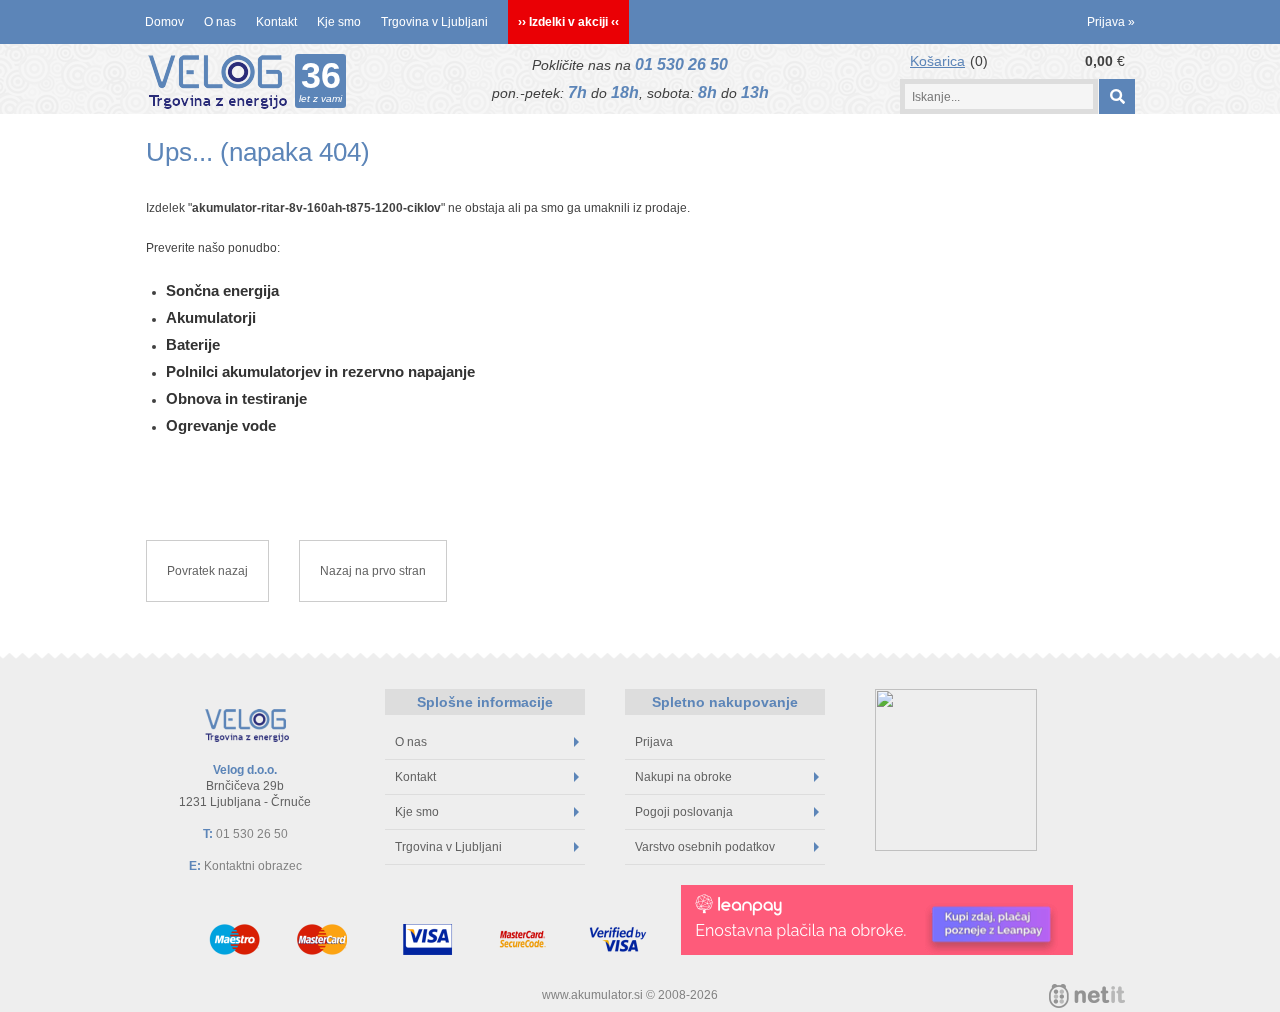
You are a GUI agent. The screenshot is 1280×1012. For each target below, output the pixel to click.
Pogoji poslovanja (684, 812)
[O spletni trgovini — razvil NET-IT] (1087, 996)
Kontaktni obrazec (253, 866)
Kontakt (276, 22)
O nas (220, 22)
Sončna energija (222, 290)
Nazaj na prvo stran (373, 571)
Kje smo (339, 22)
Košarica (937, 61)
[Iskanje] (1116, 96)
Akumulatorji (211, 317)
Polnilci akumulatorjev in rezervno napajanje (320, 371)
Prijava (1111, 22)
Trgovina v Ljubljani (434, 22)
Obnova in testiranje (236, 398)
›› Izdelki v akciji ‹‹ (568, 22)
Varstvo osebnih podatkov (705, 847)
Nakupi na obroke (683, 777)
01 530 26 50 (681, 64)
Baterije (193, 344)
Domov (164, 22)
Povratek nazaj (207, 571)
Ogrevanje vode (221, 425)
